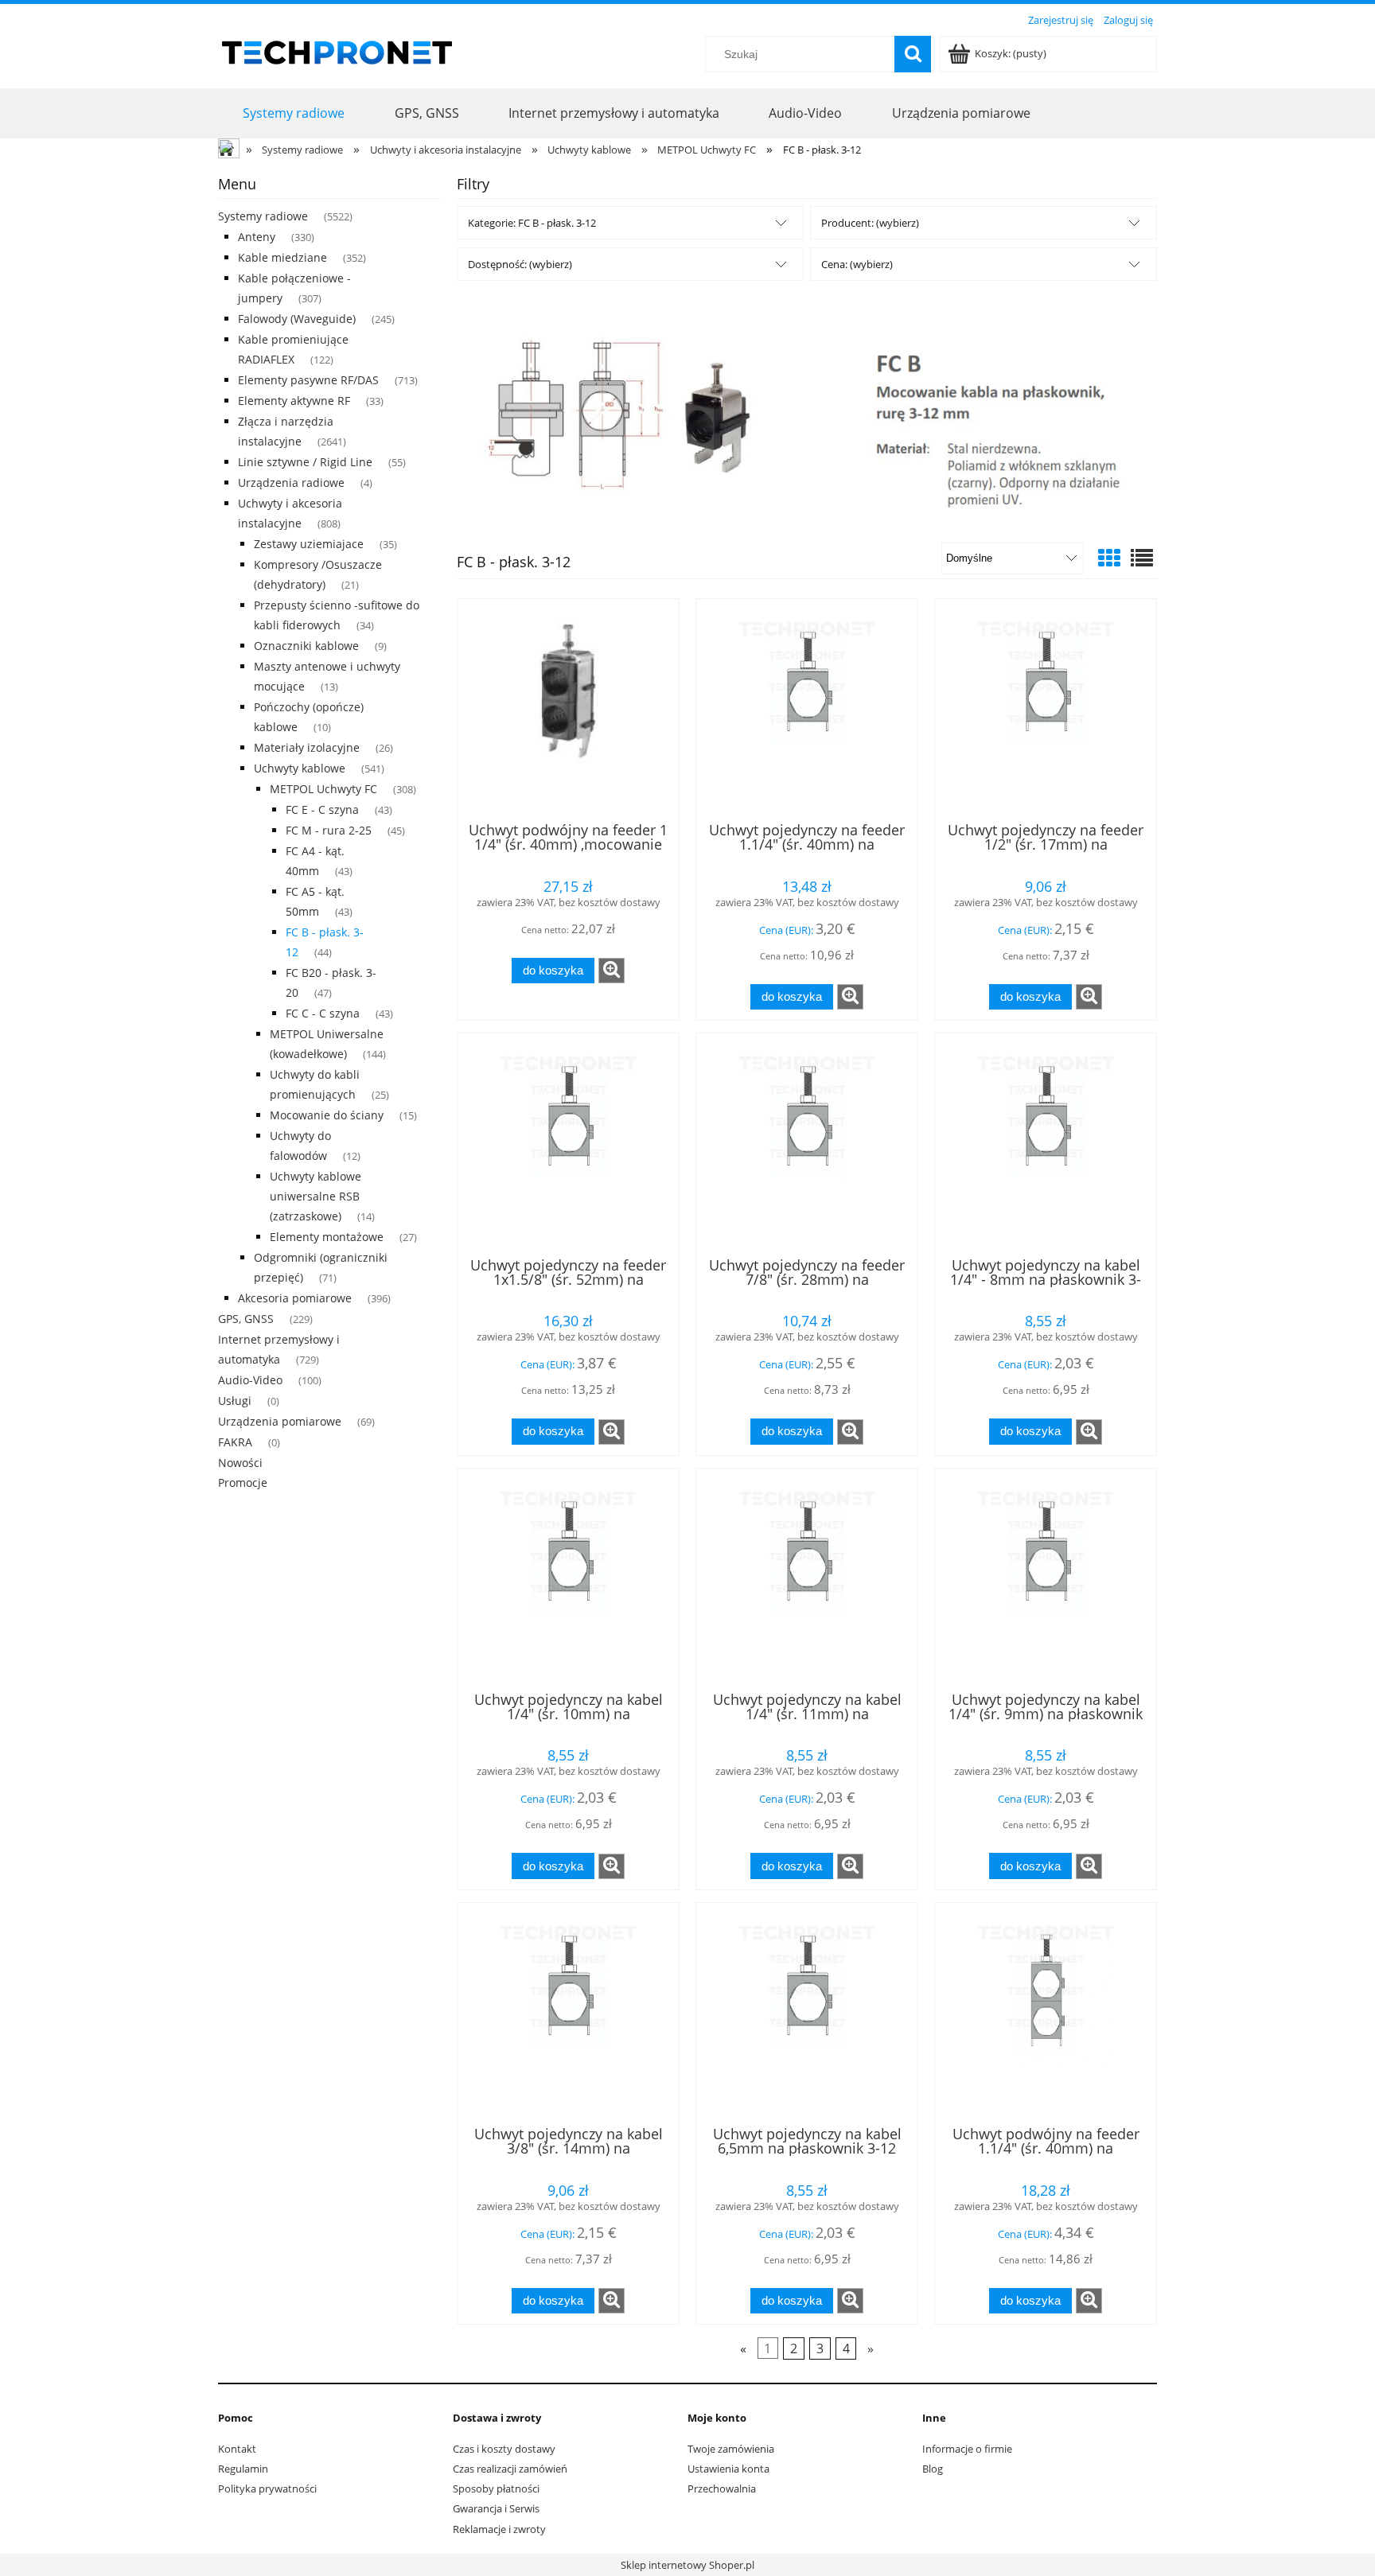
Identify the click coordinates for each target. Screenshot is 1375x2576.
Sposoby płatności (496, 2488)
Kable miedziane (282, 257)
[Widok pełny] (1142, 558)
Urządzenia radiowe (291, 483)
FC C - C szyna (323, 1013)
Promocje (243, 1483)
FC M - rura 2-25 (329, 830)
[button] (612, 971)
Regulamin (243, 2469)
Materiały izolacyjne (307, 747)
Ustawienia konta (728, 2469)
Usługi (235, 1401)
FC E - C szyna (322, 809)
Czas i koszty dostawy (504, 2449)
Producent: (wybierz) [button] (870, 223)
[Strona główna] (337, 50)
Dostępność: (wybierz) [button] (520, 264)
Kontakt (237, 2449)
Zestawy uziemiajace (309, 544)
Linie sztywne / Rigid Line (305, 462)
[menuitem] (294, 113)
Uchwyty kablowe (300, 768)
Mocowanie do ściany (327, 1115)
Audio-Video (250, 1380)
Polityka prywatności (267, 2488)
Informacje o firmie (967, 2449)
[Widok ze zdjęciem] (1109, 558)
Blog (933, 2469)
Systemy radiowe (263, 216)
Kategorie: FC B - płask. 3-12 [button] (532, 223)
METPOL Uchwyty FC (323, 789)
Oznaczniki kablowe (306, 646)
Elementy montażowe (327, 1237)
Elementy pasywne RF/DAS (308, 380)
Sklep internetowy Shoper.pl (687, 2565)
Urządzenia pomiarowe (280, 1421)
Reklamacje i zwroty (499, 2529)
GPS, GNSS (246, 1319)
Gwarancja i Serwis (496, 2508)
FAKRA (235, 1442)
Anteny (257, 237)
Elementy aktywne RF (294, 401)
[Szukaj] (913, 54)
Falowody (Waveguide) (297, 319)
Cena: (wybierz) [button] (857, 264)
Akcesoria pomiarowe (295, 1298)
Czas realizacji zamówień (510, 2469)
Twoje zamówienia (731, 2449)
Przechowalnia (722, 2488)
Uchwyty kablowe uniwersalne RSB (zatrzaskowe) (316, 1196)
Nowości (240, 1463)
